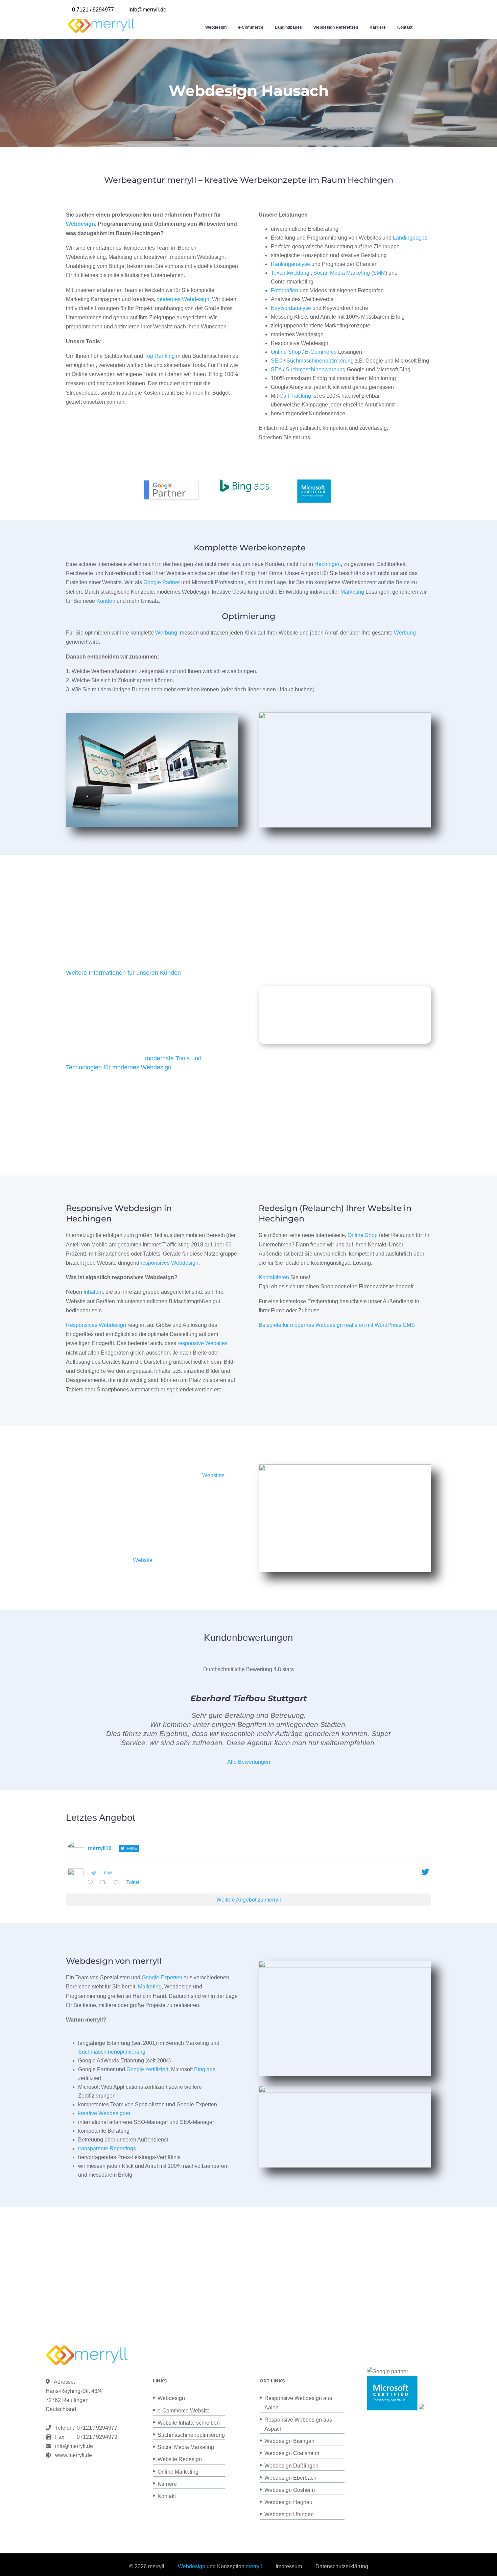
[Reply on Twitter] (92, 1883)
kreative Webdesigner (104, 2113)
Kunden (106, 601)
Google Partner (162, 582)
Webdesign (216, 27)
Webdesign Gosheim (290, 2490)
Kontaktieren (274, 1277)
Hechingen (328, 564)
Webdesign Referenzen (336, 27)
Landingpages (288, 27)
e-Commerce (251, 27)
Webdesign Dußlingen (291, 2466)
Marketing (352, 592)
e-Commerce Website (184, 2411)
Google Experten (162, 1977)
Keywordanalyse (291, 308)
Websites (213, 1475)
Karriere (378, 27)
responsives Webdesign (170, 1263)
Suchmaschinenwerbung (316, 369)
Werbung (166, 633)
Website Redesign (180, 2459)
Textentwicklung (290, 273)
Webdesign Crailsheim (292, 2453)
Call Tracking (295, 396)
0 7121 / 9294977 (93, 10)
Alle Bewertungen (249, 1762)
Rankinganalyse (290, 264)
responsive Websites (203, 1343)
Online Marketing (178, 2472)
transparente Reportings (107, 2148)
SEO (277, 361)
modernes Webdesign (183, 299)
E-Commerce (321, 352)
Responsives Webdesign (96, 1325)
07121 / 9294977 (96, 2428)
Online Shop (286, 352)
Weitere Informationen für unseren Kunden (123, 973)
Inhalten (93, 1292)
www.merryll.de (74, 2455)
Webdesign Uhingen (289, 2514)
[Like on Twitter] (118, 1883)
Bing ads (205, 2069)
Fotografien (285, 290)
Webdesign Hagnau (288, 2502)
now (108, 1873)
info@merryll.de (74, 2446)
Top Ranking (160, 356)
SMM (379, 273)
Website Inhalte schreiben (189, 2423)
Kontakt (405, 27)
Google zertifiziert (147, 2069)
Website (143, 1560)
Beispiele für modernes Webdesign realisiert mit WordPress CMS (337, 1325)
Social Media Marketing (342, 273)
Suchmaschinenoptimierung (320, 361)
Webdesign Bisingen (289, 2441)
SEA (276, 369)
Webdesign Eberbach (290, 2478)
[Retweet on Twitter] (105, 1883)
